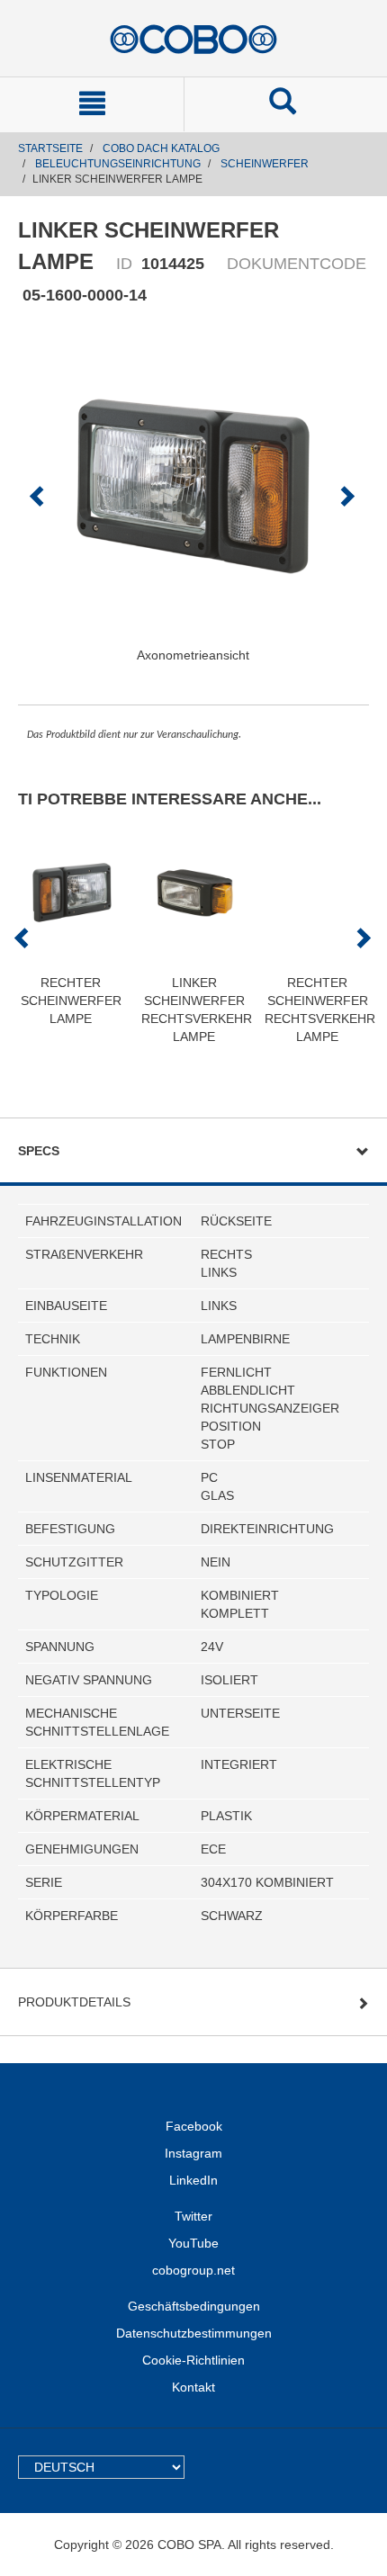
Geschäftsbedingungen (194, 2306)
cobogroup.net (193, 2270)
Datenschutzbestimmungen (194, 2333)
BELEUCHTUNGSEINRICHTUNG (118, 164)
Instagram (193, 2153)
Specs (39, 1151)
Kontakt (193, 2387)
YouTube (193, 2243)
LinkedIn (193, 2180)
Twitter (193, 2216)
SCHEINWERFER (265, 164)
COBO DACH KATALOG (161, 148)
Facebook (194, 2126)
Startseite (50, 148)
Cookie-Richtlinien (193, 2360)
